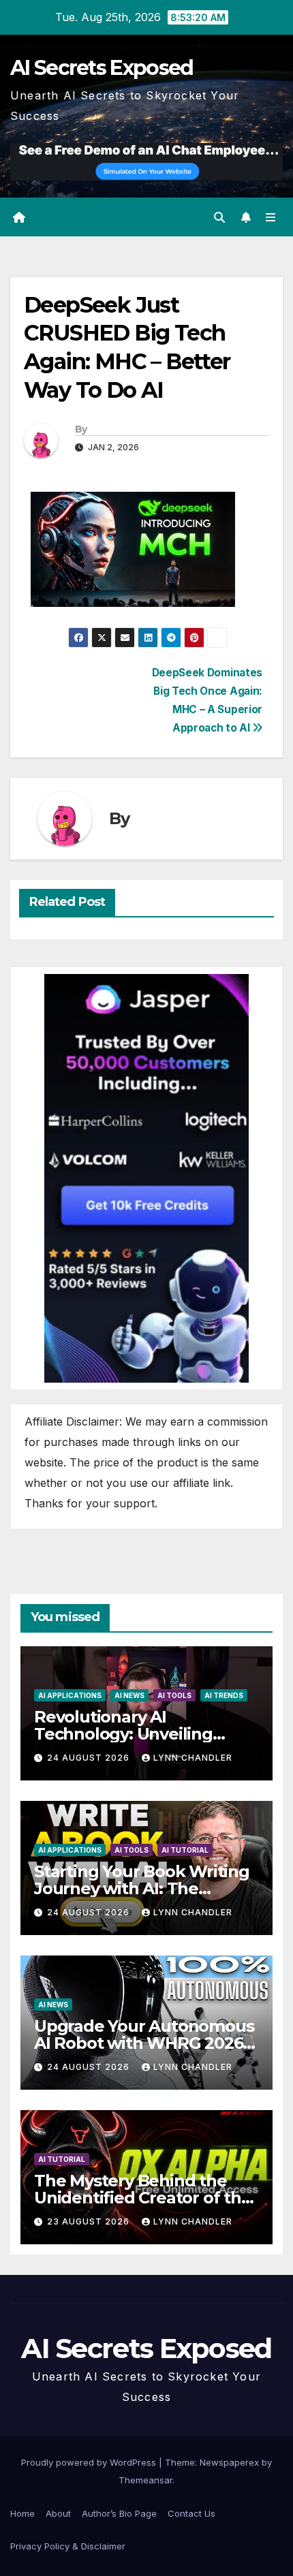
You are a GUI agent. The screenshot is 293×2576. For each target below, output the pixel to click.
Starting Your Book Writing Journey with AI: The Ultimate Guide (142, 1888)
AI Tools (174, 1695)
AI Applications (70, 1695)
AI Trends (224, 1695)
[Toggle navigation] (271, 217)
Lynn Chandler (193, 1758)
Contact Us (191, 2513)
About (58, 2513)
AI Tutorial (185, 1850)
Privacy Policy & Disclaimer (68, 2546)
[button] (219, 217)
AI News (129, 1695)
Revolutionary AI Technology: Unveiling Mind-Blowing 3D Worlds (134, 1734)
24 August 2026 (90, 1758)
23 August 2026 (90, 2221)
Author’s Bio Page (119, 2513)
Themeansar (145, 2480)
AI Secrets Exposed (102, 68)
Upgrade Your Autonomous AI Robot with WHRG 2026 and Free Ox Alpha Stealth (144, 2043)
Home (22, 2513)
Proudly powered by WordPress (90, 2462)
